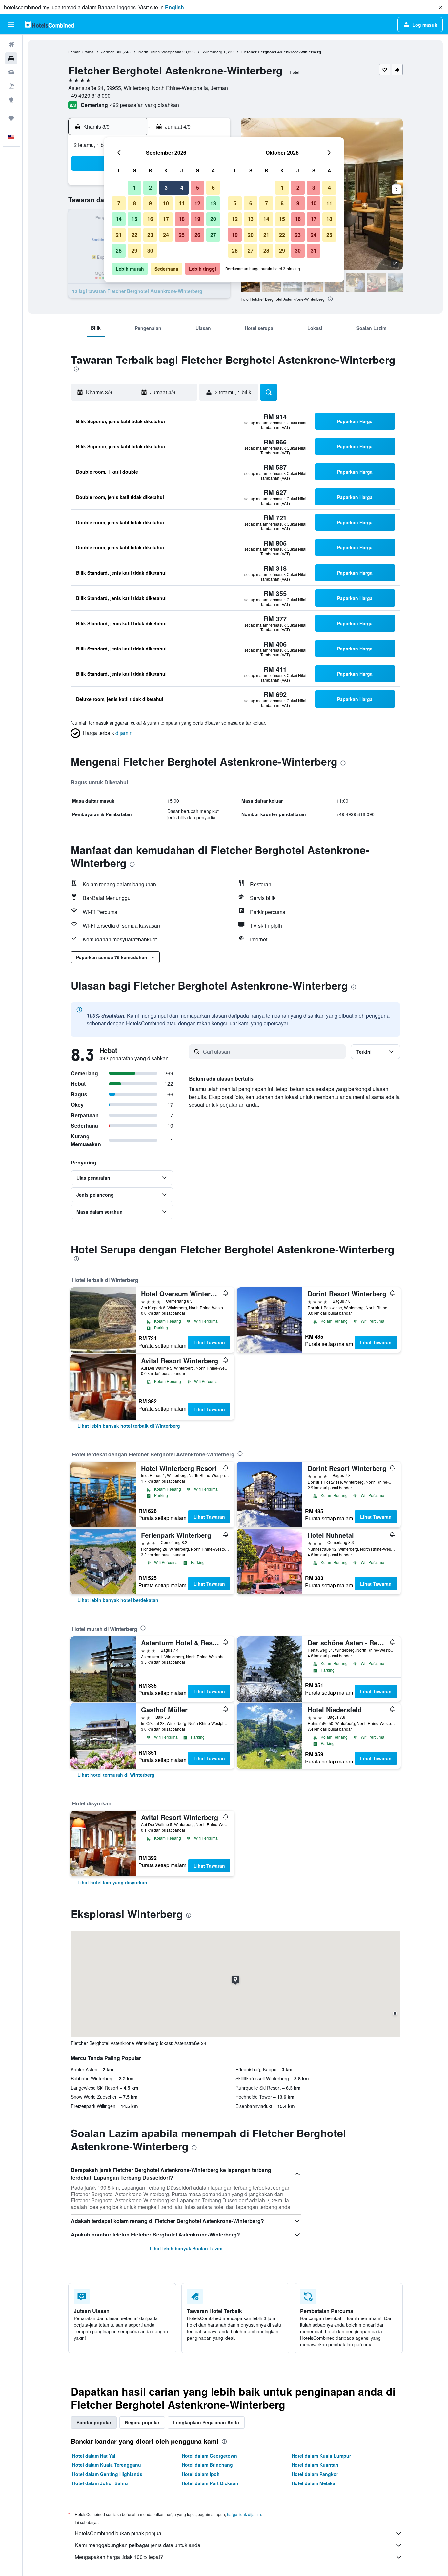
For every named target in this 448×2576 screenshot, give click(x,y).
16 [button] (150, 219)
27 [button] (213, 235)
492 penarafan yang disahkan (144, 105)
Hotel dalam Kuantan (315, 2465)
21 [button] (119, 235)
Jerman (108, 52)
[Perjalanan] (11, 118)
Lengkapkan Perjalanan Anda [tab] (206, 2422)
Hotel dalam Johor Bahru (100, 2483)
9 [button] (150, 203)
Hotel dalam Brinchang (207, 2465)
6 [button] (213, 187)
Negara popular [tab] (142, 2422)
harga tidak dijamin (244, 2514)
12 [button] (197, 203)
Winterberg (213, 52)
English (174, 7)
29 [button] (134, 250)
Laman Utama (81, 52)
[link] (129, 1426)
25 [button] (182, 235)
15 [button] (134, 219)
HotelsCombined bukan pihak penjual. (119, 2533)
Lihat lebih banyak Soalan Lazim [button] (186, 2248)
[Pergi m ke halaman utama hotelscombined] (49, 24)
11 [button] (182, 203)
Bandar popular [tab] (94, 2422)
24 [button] (166, 235)
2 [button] (150, 187)
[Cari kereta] (11, 72)
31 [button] (314, 250)
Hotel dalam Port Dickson (210, 2483)
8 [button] (135, 203)
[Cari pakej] (11, 86)
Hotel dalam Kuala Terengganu (107, 2465)
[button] (441, 7)
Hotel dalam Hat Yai (94, 2456)
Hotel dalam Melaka (313, 2483)
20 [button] (213, 219)
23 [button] (150, 235)
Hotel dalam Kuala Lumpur (321, 2456)
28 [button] (119, 250)
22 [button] (134, 235)
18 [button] (182, 219)
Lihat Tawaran (209, 1342)
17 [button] (166, 219)
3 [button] (166, 187)
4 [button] (182, 187)
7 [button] (119, 203)
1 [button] (135, 187)
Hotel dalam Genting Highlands (107, 2474)
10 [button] (166, 203)
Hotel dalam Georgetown (209, 2456)
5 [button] (198, 187)
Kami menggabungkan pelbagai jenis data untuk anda (138, 2545)
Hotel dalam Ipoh (201, 2474)
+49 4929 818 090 (89, 96)
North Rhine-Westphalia (160, 52)
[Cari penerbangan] (11, 45)
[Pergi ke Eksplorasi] (11, 100)
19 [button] (197, 219)
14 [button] (119, 219)
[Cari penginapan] (11, 58)
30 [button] (150, 250)
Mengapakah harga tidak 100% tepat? (119, 2557)
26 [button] (197, 235)
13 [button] (213, 203)
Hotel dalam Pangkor (315, 2474)
